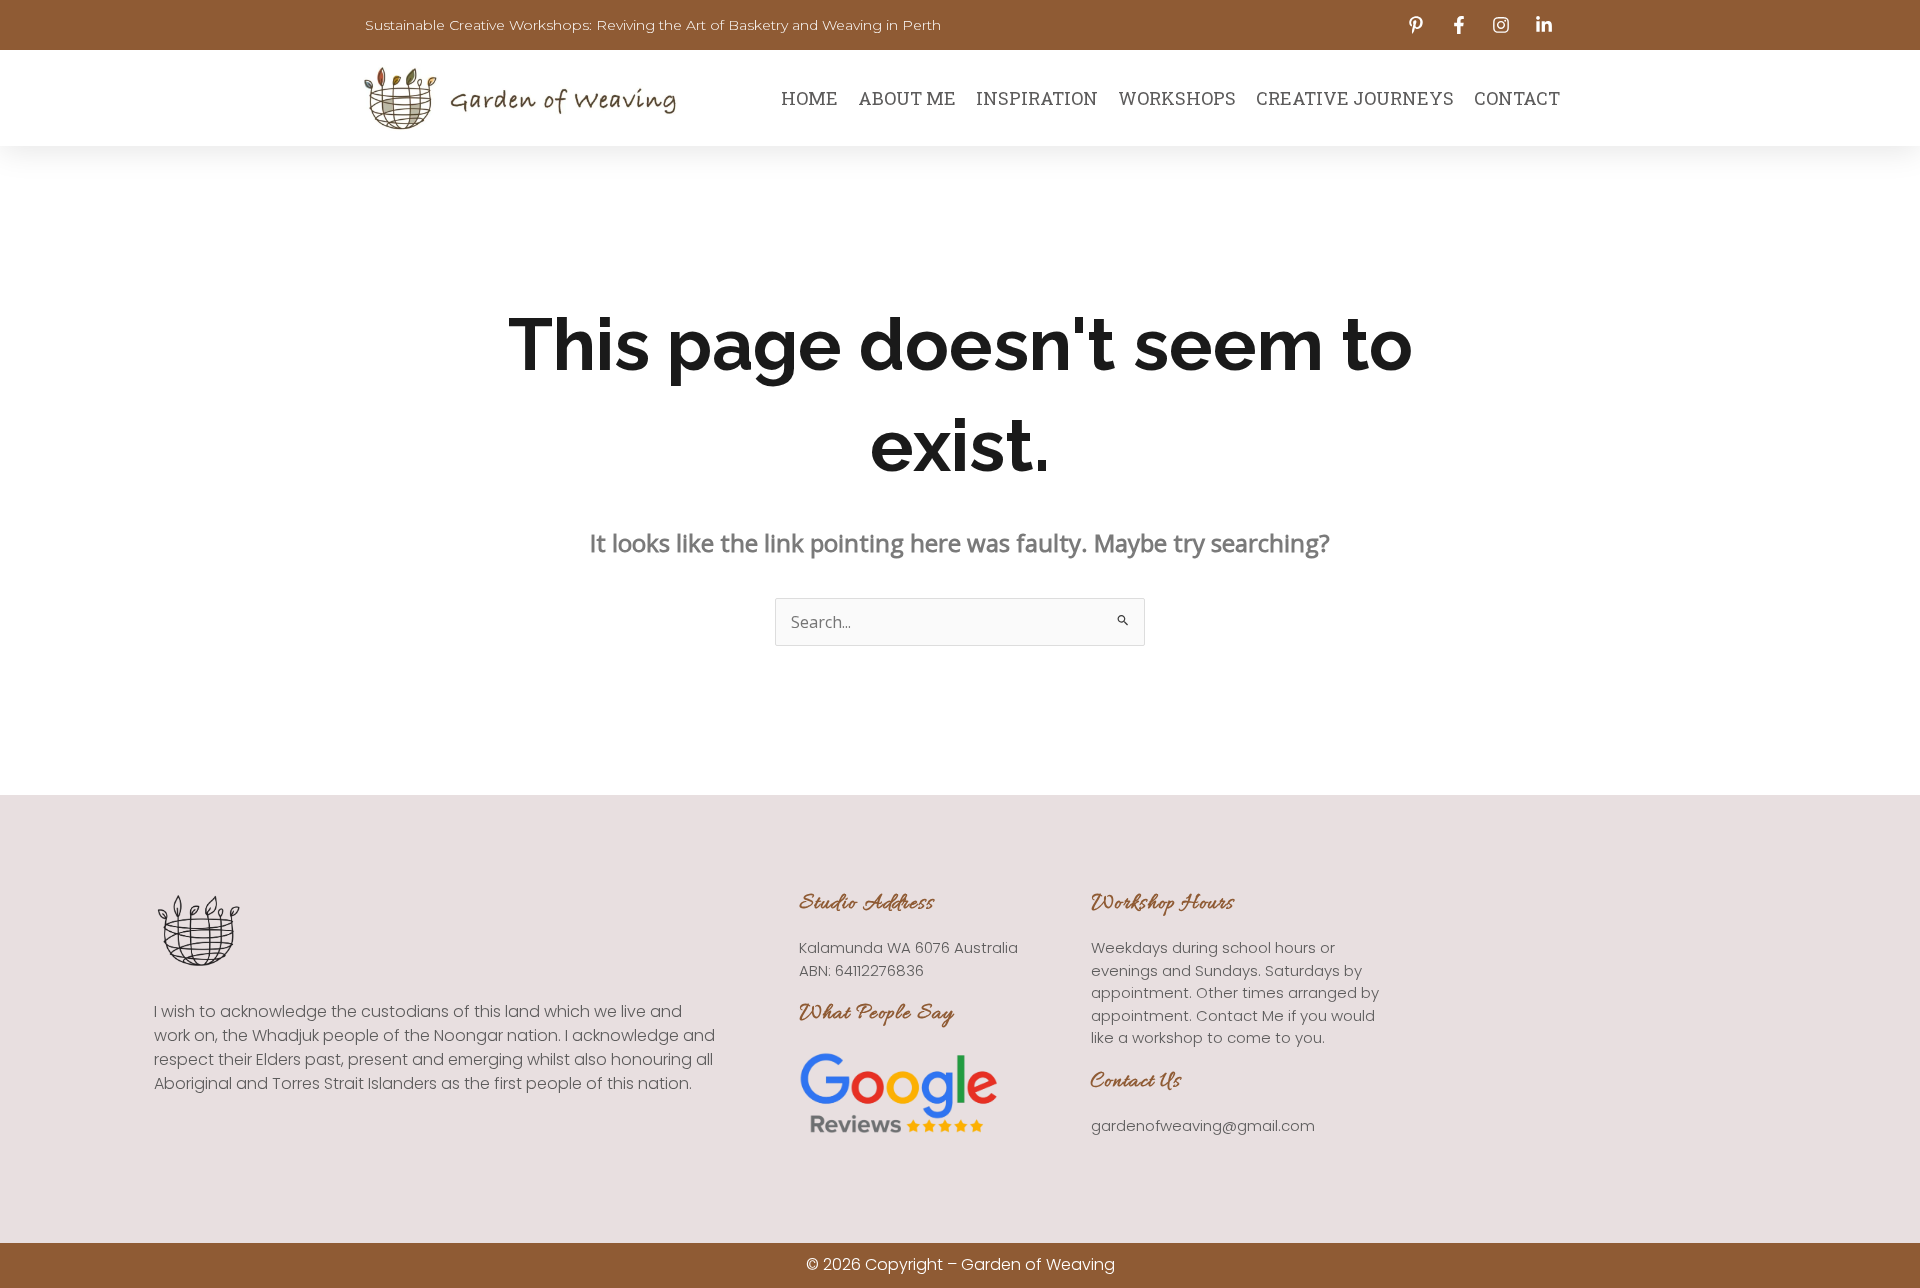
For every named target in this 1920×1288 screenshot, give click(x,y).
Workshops (1177, 98)
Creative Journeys (1355, 98)
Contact (1517, 98)
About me (907, 98)
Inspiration (1037, 98)
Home (809, 98)
